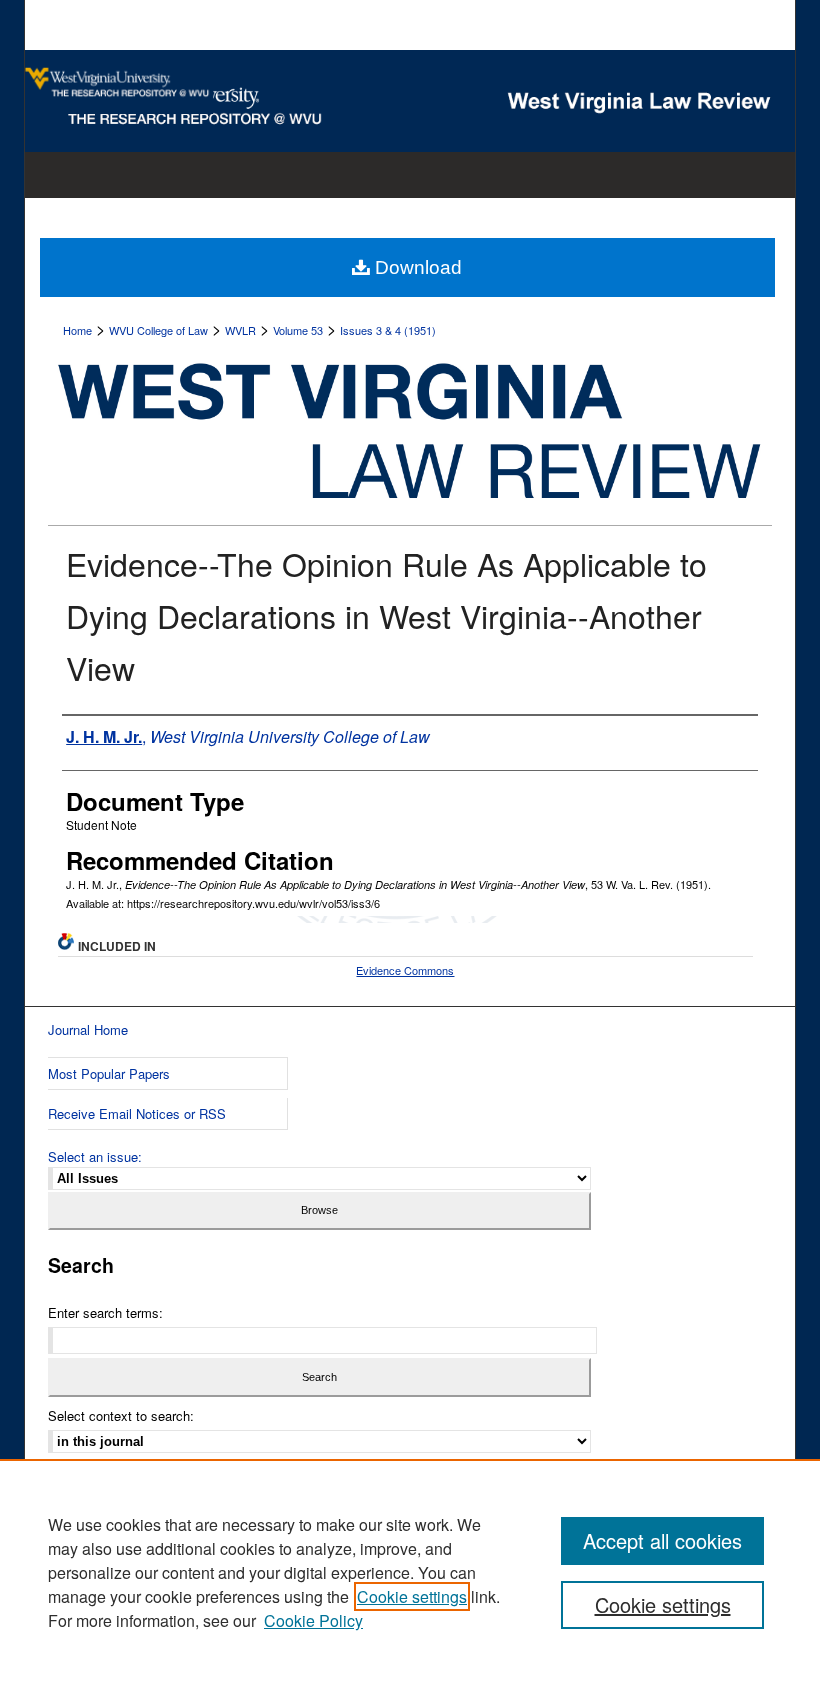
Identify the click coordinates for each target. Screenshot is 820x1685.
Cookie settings (412, 1596)
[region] (410, 1572)
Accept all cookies (662, 1540)
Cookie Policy (313, 1620)
